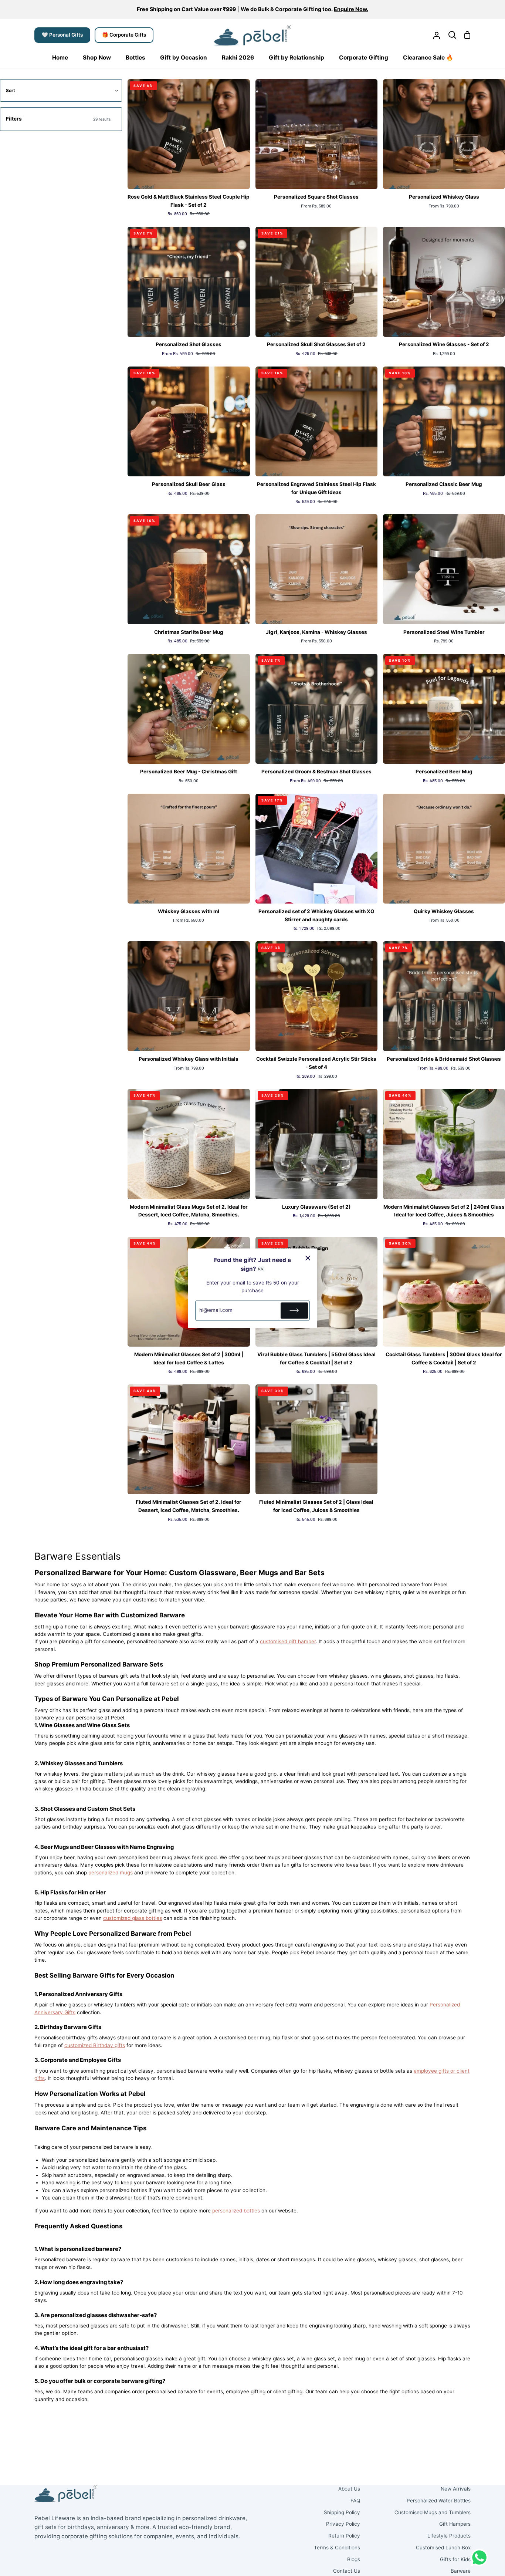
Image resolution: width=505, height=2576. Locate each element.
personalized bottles (236, 2211)
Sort (11, 90)
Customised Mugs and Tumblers (433, 2512)
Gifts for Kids (455, 2559)
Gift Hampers (455, 2524)
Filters (58, 119)
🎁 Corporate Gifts (124, 35)
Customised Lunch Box (443, 2548)
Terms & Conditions (337, 2548)
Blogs (354, 2559)
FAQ (355, 2501)
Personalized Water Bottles (439, 2501)
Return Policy (344, 2536)
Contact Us (347, 2571)
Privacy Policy (343, 2524)
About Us (349, 2489)
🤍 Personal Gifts (62, 35)
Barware (461, 2571)
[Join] (294, 1310)
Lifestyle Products (449, 2536)
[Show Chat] (481, 2558)
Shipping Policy (342, 2512)
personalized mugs (111, 1873)
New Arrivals (456, 2489)
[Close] (308, 1258)
